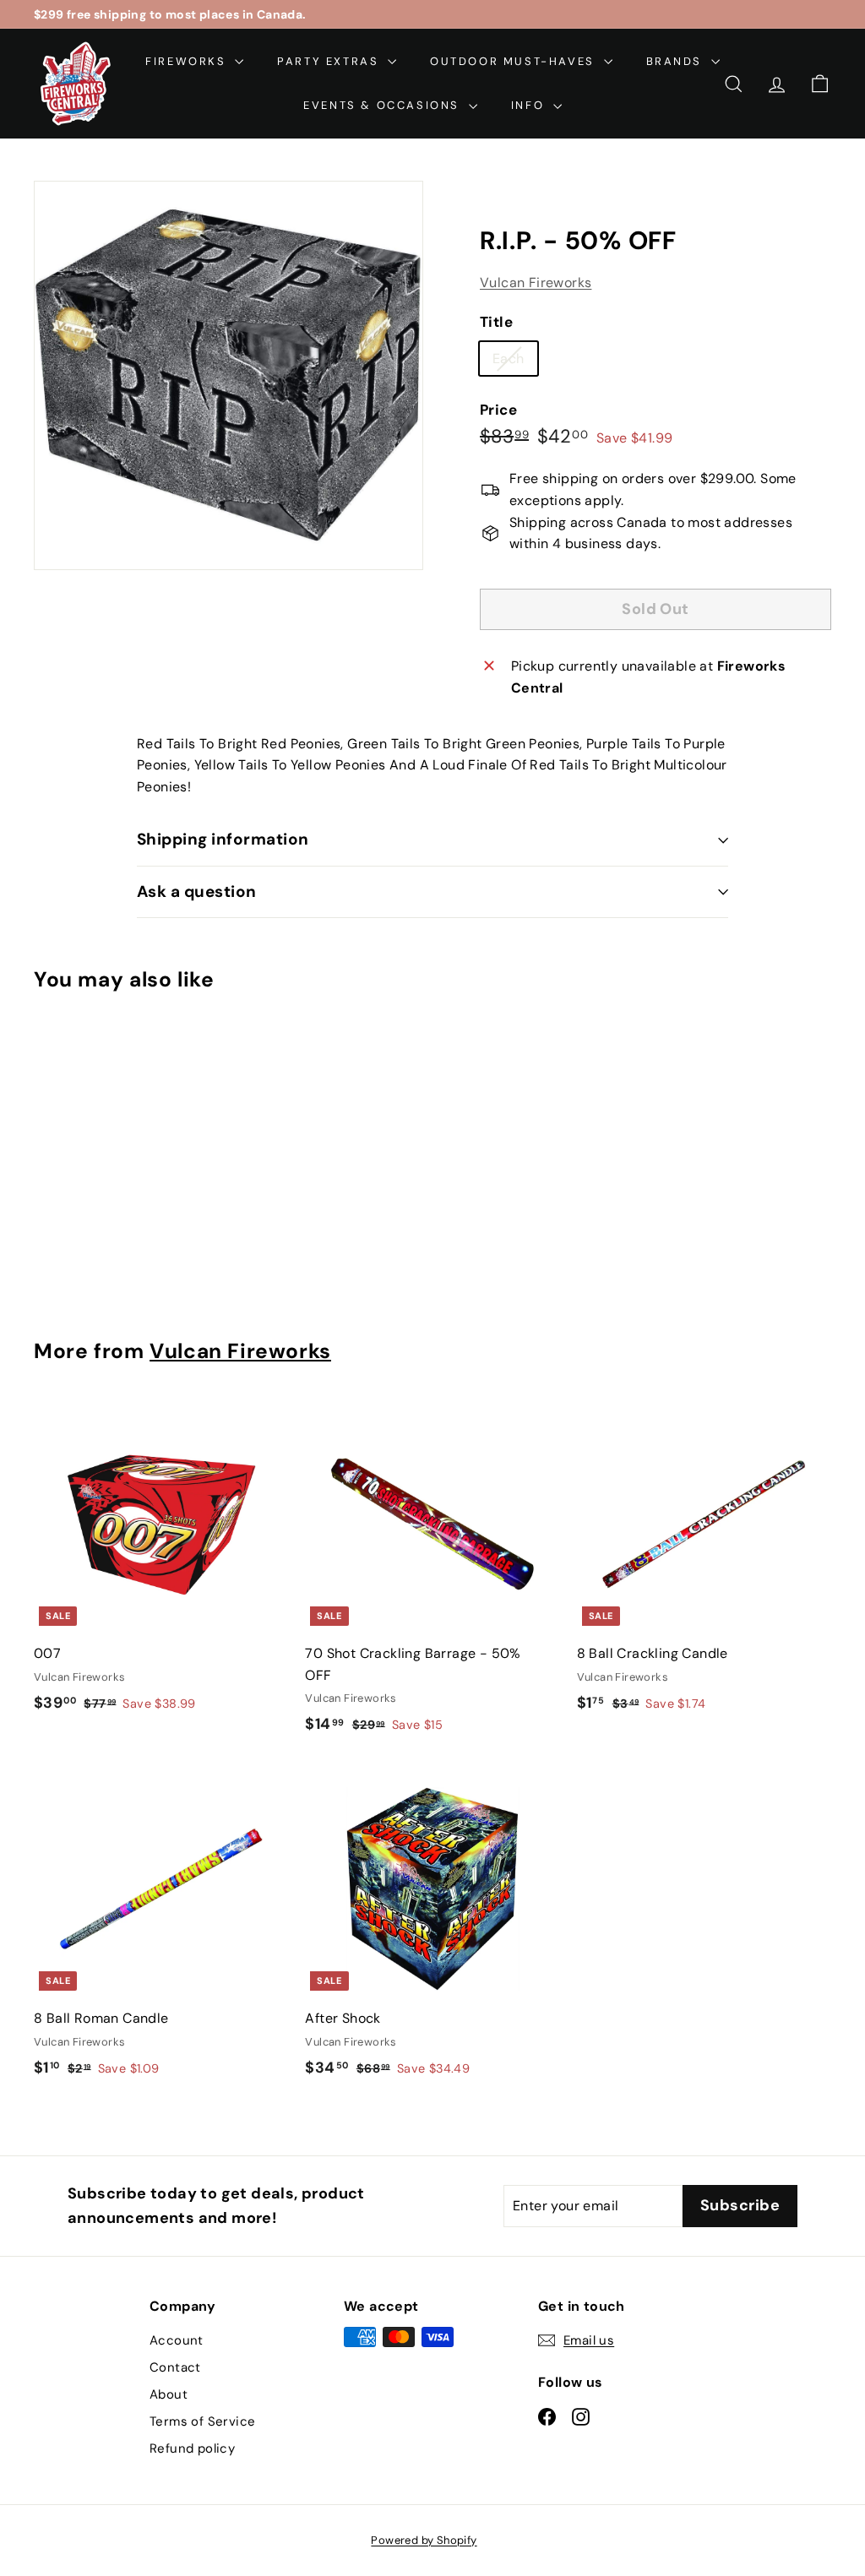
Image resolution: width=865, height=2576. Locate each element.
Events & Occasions (384, 105)
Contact (175, 2367)
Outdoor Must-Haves (514, 61)
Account (177, 2340)
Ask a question (197, 891)
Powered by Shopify (424, 2540)
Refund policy (192, 2448)
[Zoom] (228, 375)
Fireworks (188, 61)
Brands (677, 61)
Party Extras (330, 61)
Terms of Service (202, 2421)
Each (515, 362)
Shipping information (223, 839)
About (169, 2394)
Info (530, 105)
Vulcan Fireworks (536, 283)
